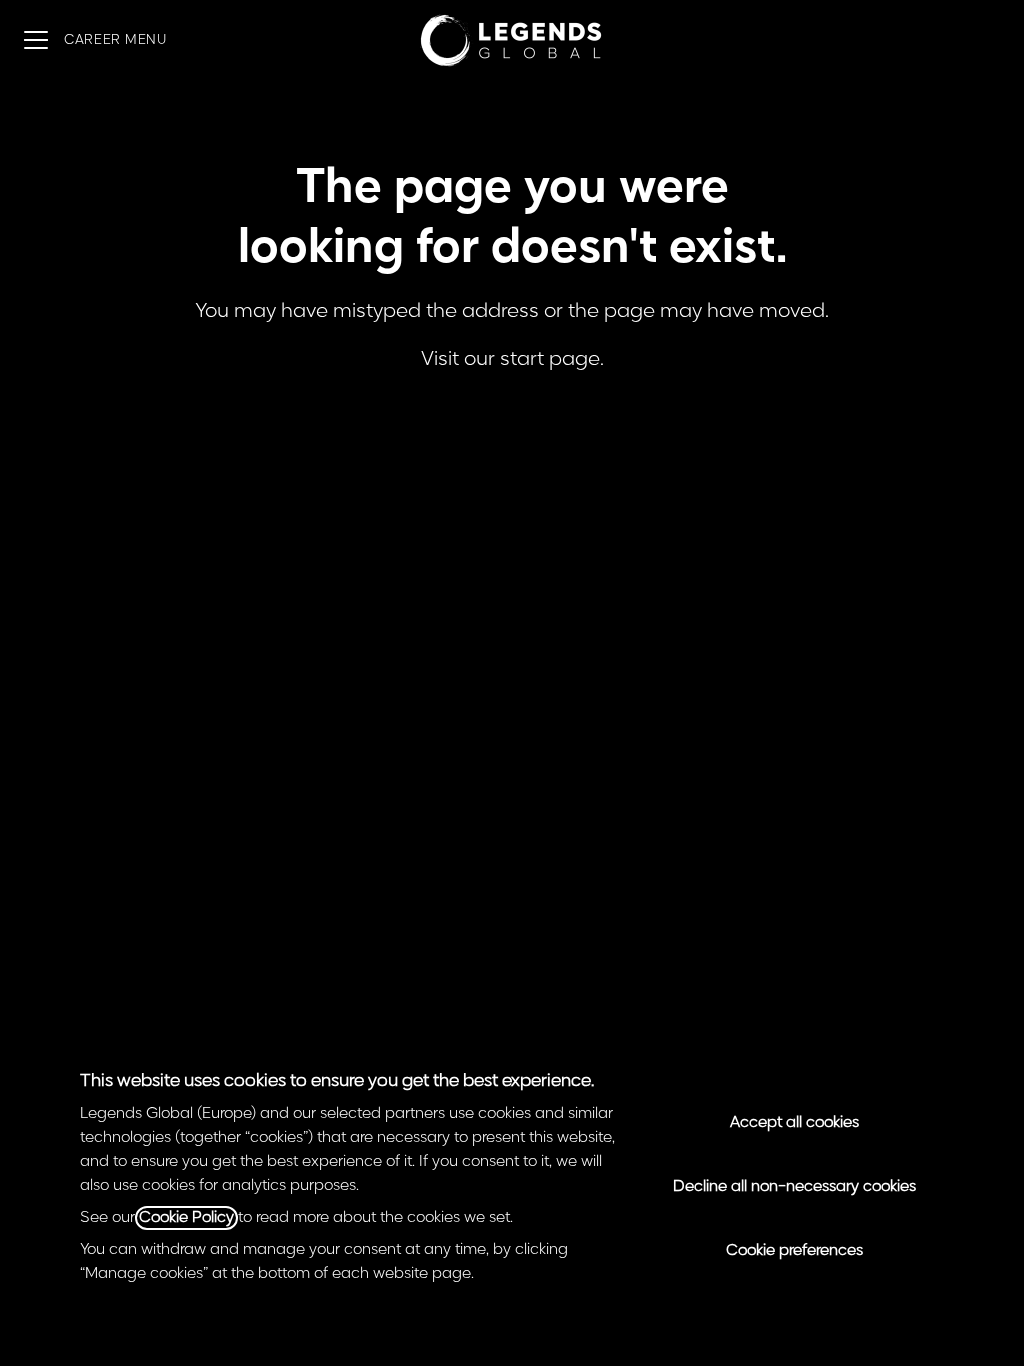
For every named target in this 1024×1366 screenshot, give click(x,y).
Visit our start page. (512, 359)
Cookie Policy (186, 1218)
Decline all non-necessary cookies (794, 1187)
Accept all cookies (794, 1123)
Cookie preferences (794, 1251)
